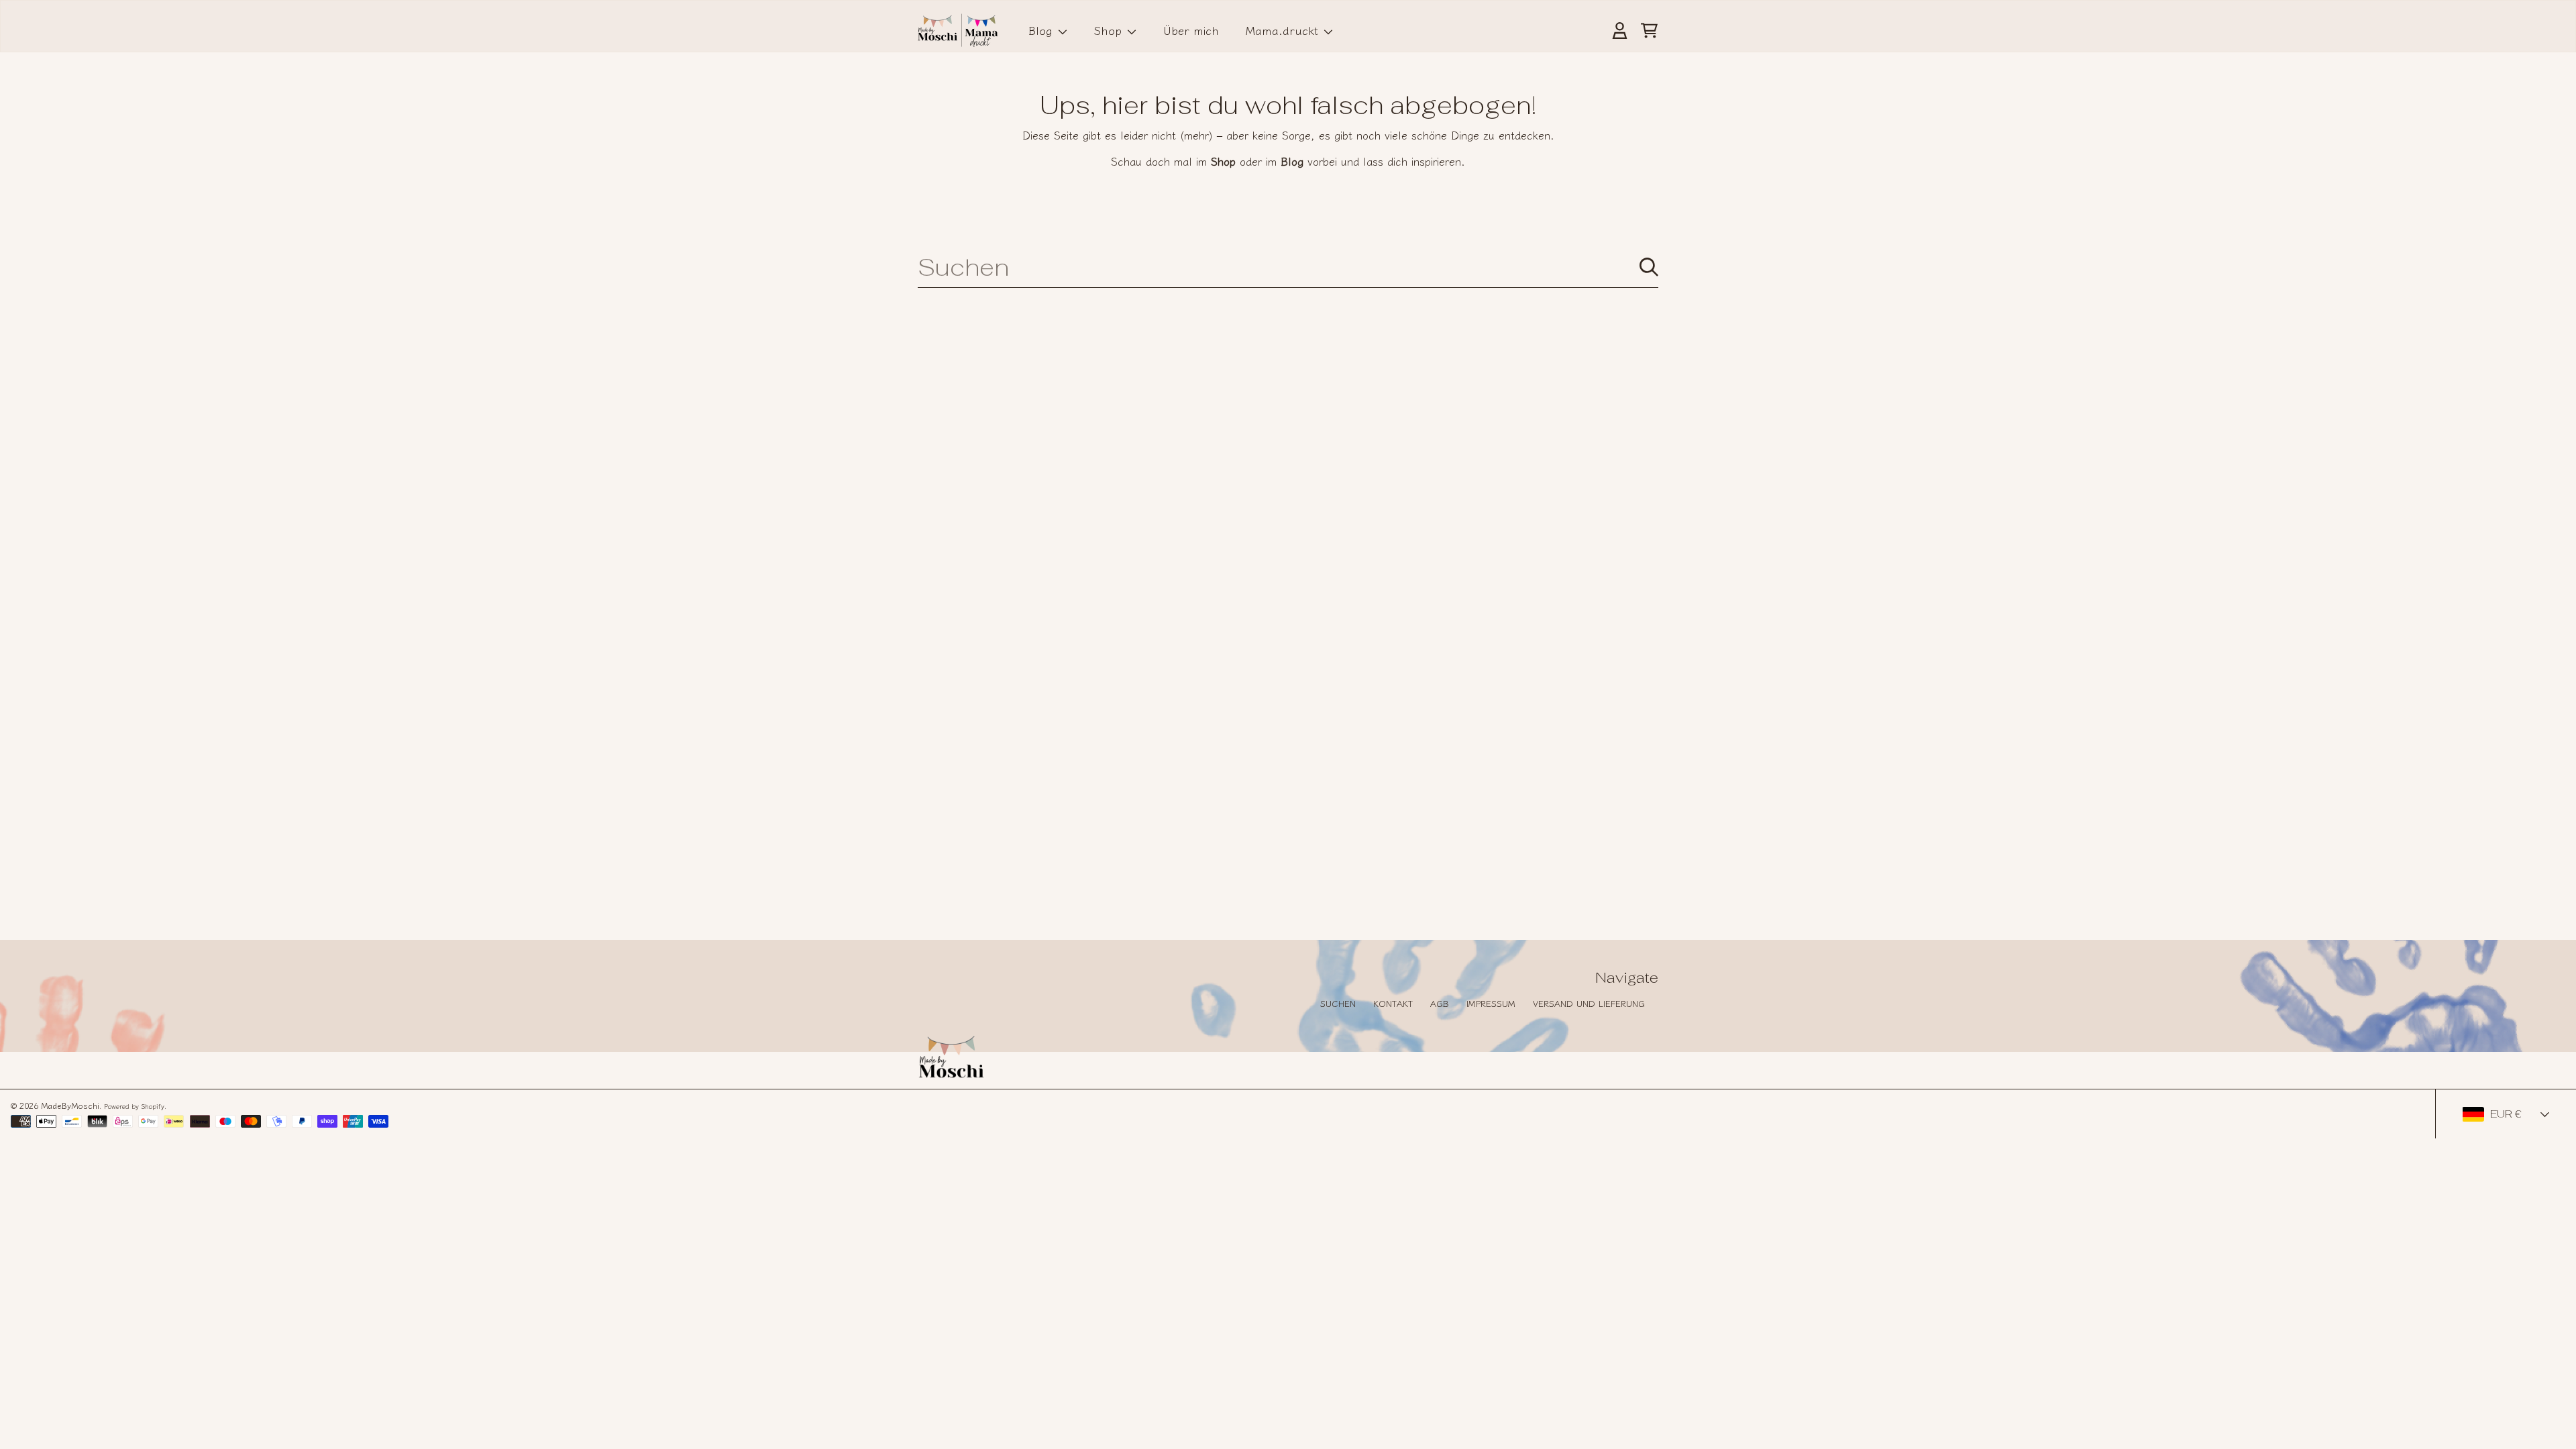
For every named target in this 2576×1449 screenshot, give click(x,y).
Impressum (1491, 1003)
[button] (1649, 30)
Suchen (1338, 1003)
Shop (1110, 30)
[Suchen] (1649, 267)
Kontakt (1393, 1003)
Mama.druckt (1284, 30)
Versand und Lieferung (1589, 1003)
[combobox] (1288, 267)
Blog (1042, 30)
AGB (1440, 1003)
